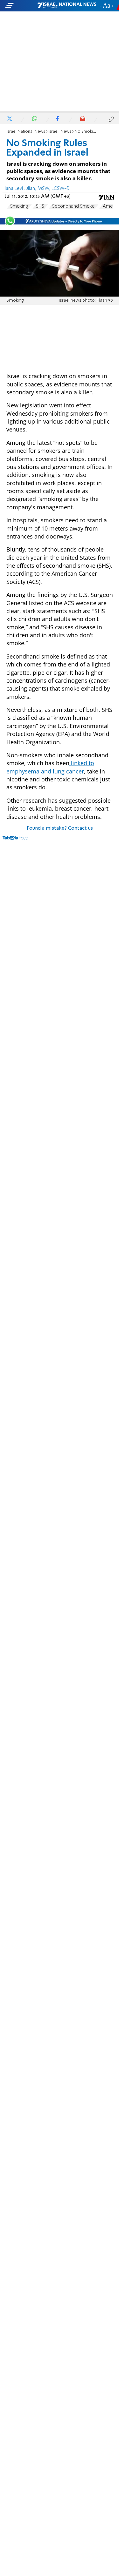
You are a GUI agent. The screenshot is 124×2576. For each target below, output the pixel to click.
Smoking (19, 206)
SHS (40, 206)
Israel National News (26, 132)
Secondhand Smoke (73, 206)
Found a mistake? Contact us (60, 828)
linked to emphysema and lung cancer (50, 767)
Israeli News (60, 132)
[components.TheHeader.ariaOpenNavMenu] (21, 6)
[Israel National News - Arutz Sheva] (67, 6)
